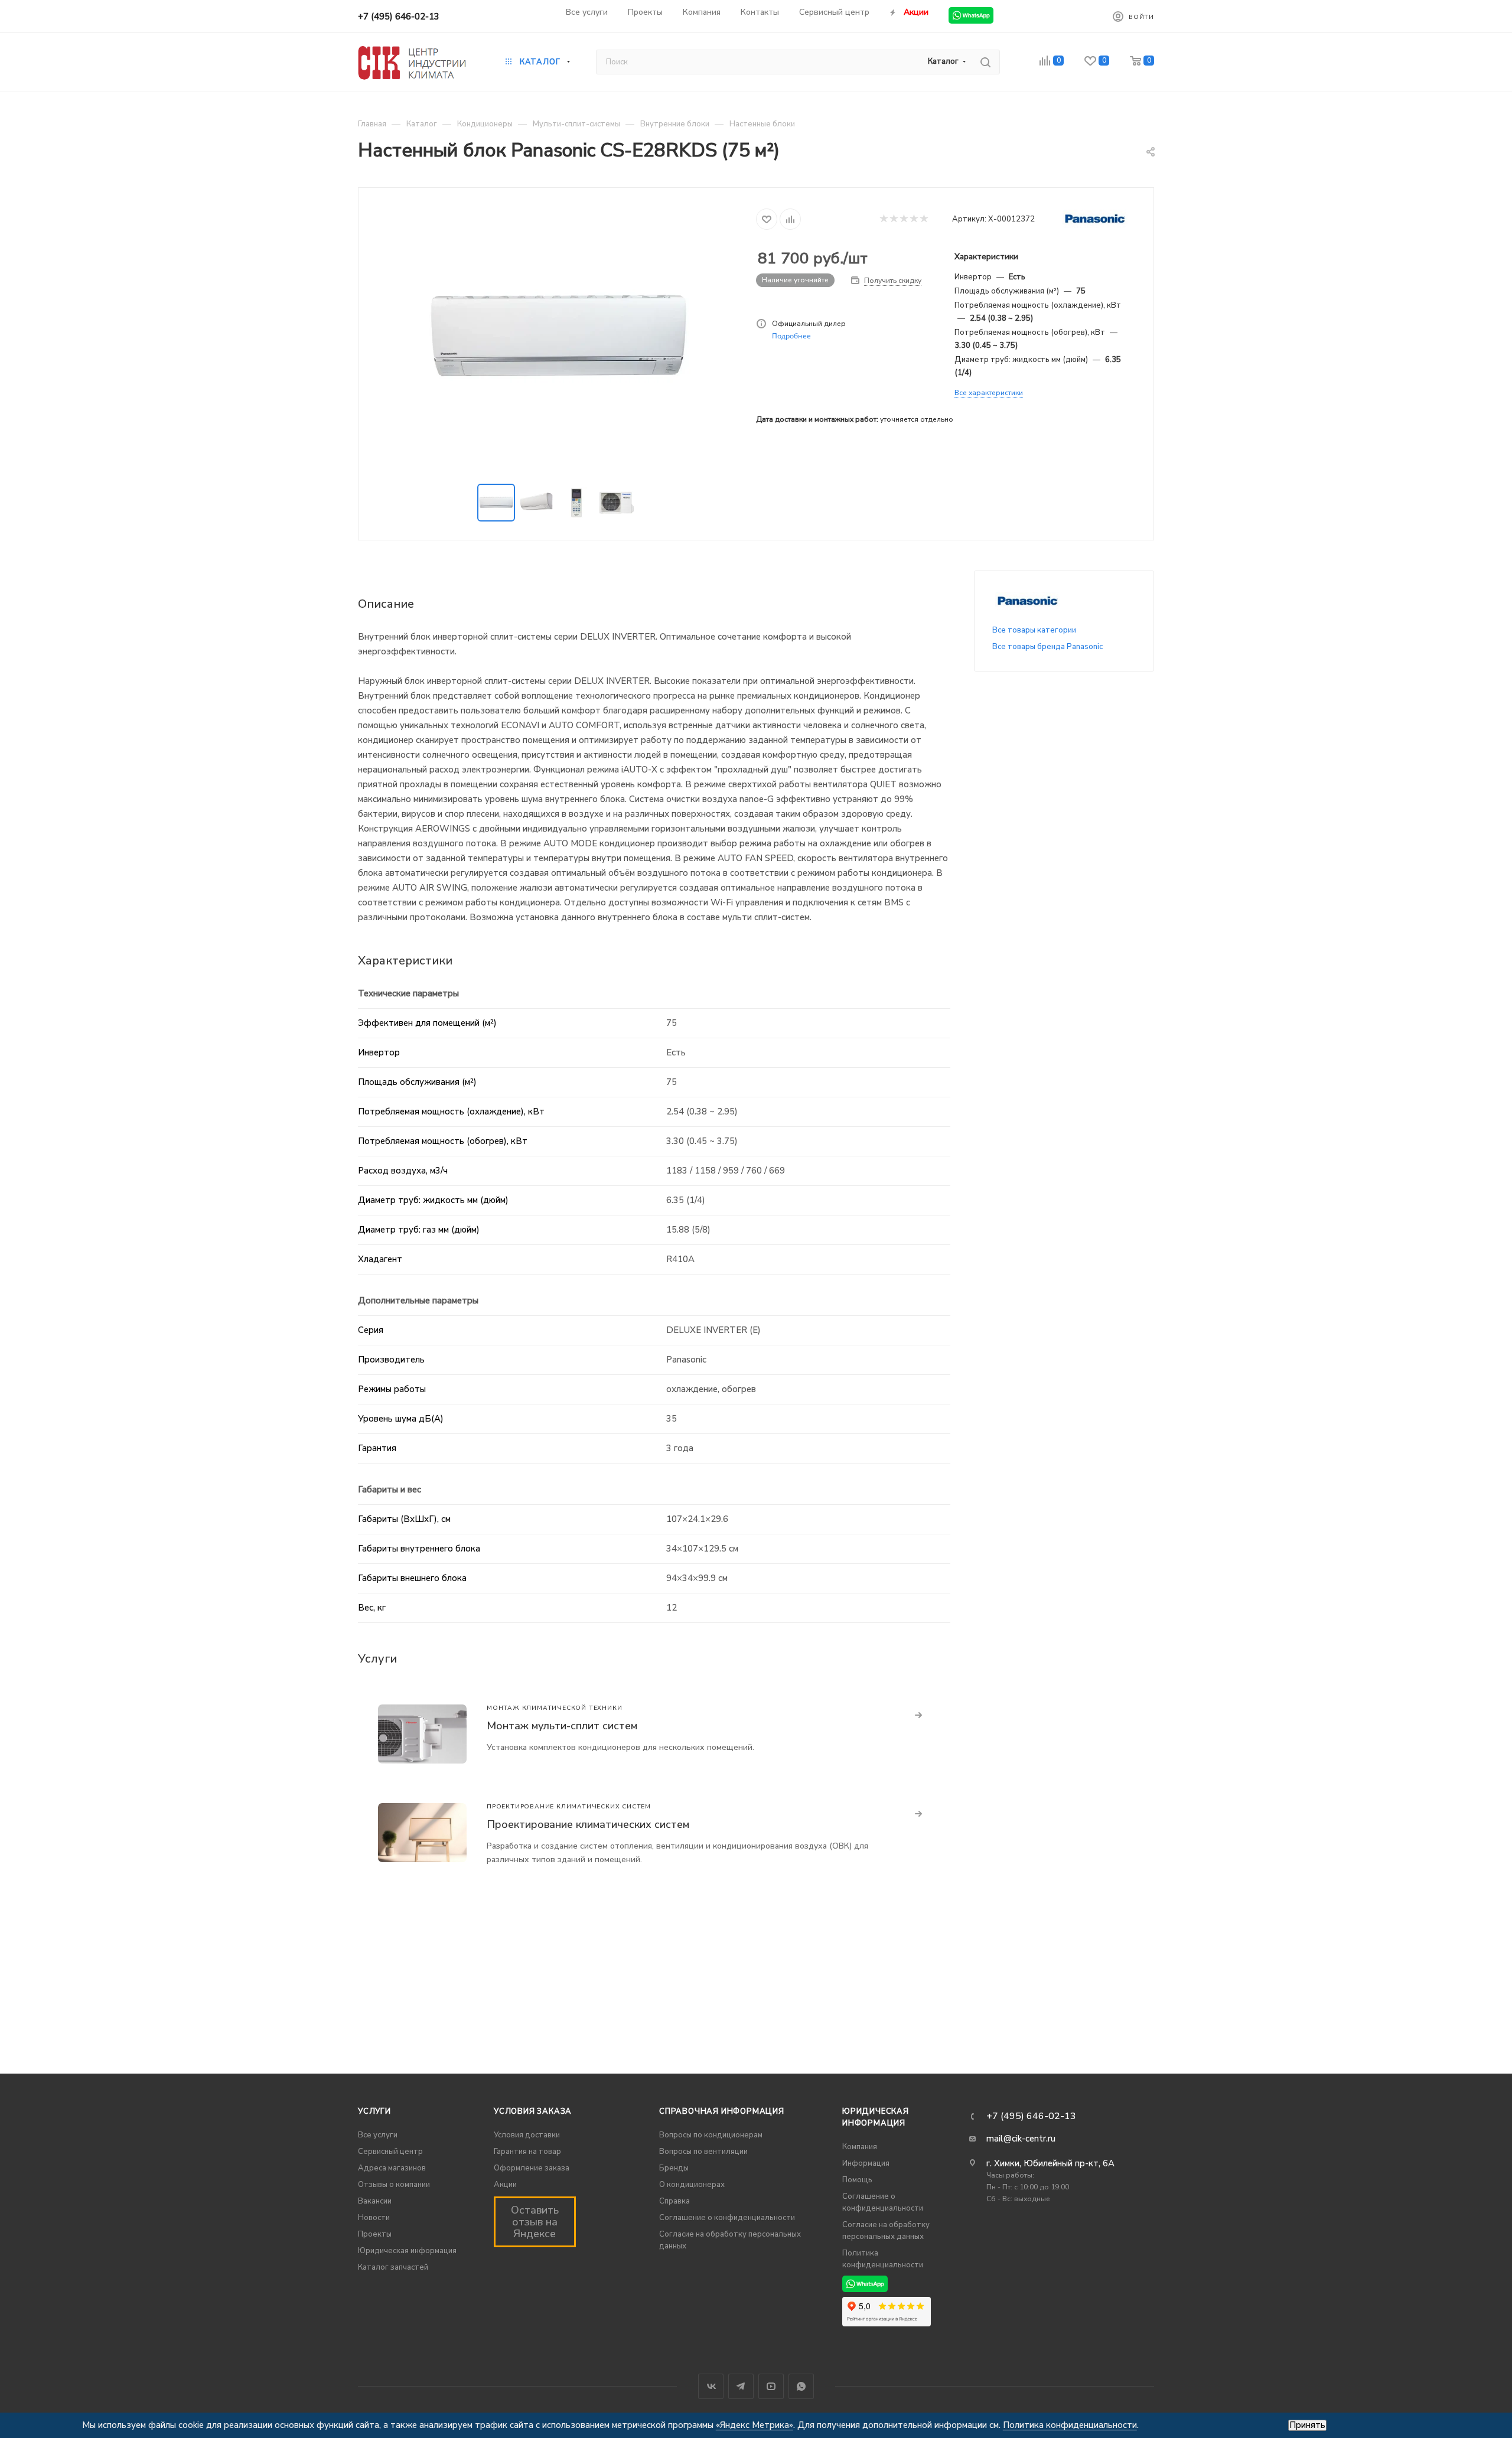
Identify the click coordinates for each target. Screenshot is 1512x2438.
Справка (674, 2201)
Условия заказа (533, 2111)
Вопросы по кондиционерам (711, 2135)
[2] (893, 219)
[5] (923, 219)
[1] (883, 219)
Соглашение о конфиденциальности (727, 2218)
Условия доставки (527, 2135)
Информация (866, 2163)
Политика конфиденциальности (1070, 2425)
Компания (860, 2147)
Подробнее (791, 336)
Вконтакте (711, 2386)
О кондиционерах (692, 2185)
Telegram (741, 2386)
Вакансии (375, 2201)
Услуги (374, 2111)
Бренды (674, 2168)
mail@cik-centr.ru (1021, 2139)
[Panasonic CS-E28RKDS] (558, 337)
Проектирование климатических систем (588, 1824)
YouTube (771, 2386)
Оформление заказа (532, 2168)
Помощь (857, 2180)
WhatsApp (801, 2386)
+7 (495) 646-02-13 (399, 17)
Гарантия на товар (527, 2152)
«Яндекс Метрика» (755, 2425)
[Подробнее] (919, 1716)
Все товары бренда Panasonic (1047, 647)
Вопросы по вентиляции (703, 2152)
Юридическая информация (407, 2251)
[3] (903, 219)
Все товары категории (1034, 630)
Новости (374, 2218)
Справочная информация (722, 2111)
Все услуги (378, 2135)
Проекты (375, 2234)
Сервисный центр (390, 2152)
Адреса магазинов (392, 2168)
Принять (1307, 2425)
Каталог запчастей (393, 2267)
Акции (505, 2185)
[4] (913, 219)
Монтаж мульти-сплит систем (562, 1726)
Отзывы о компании (394, 2185)
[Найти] (985, 62)
